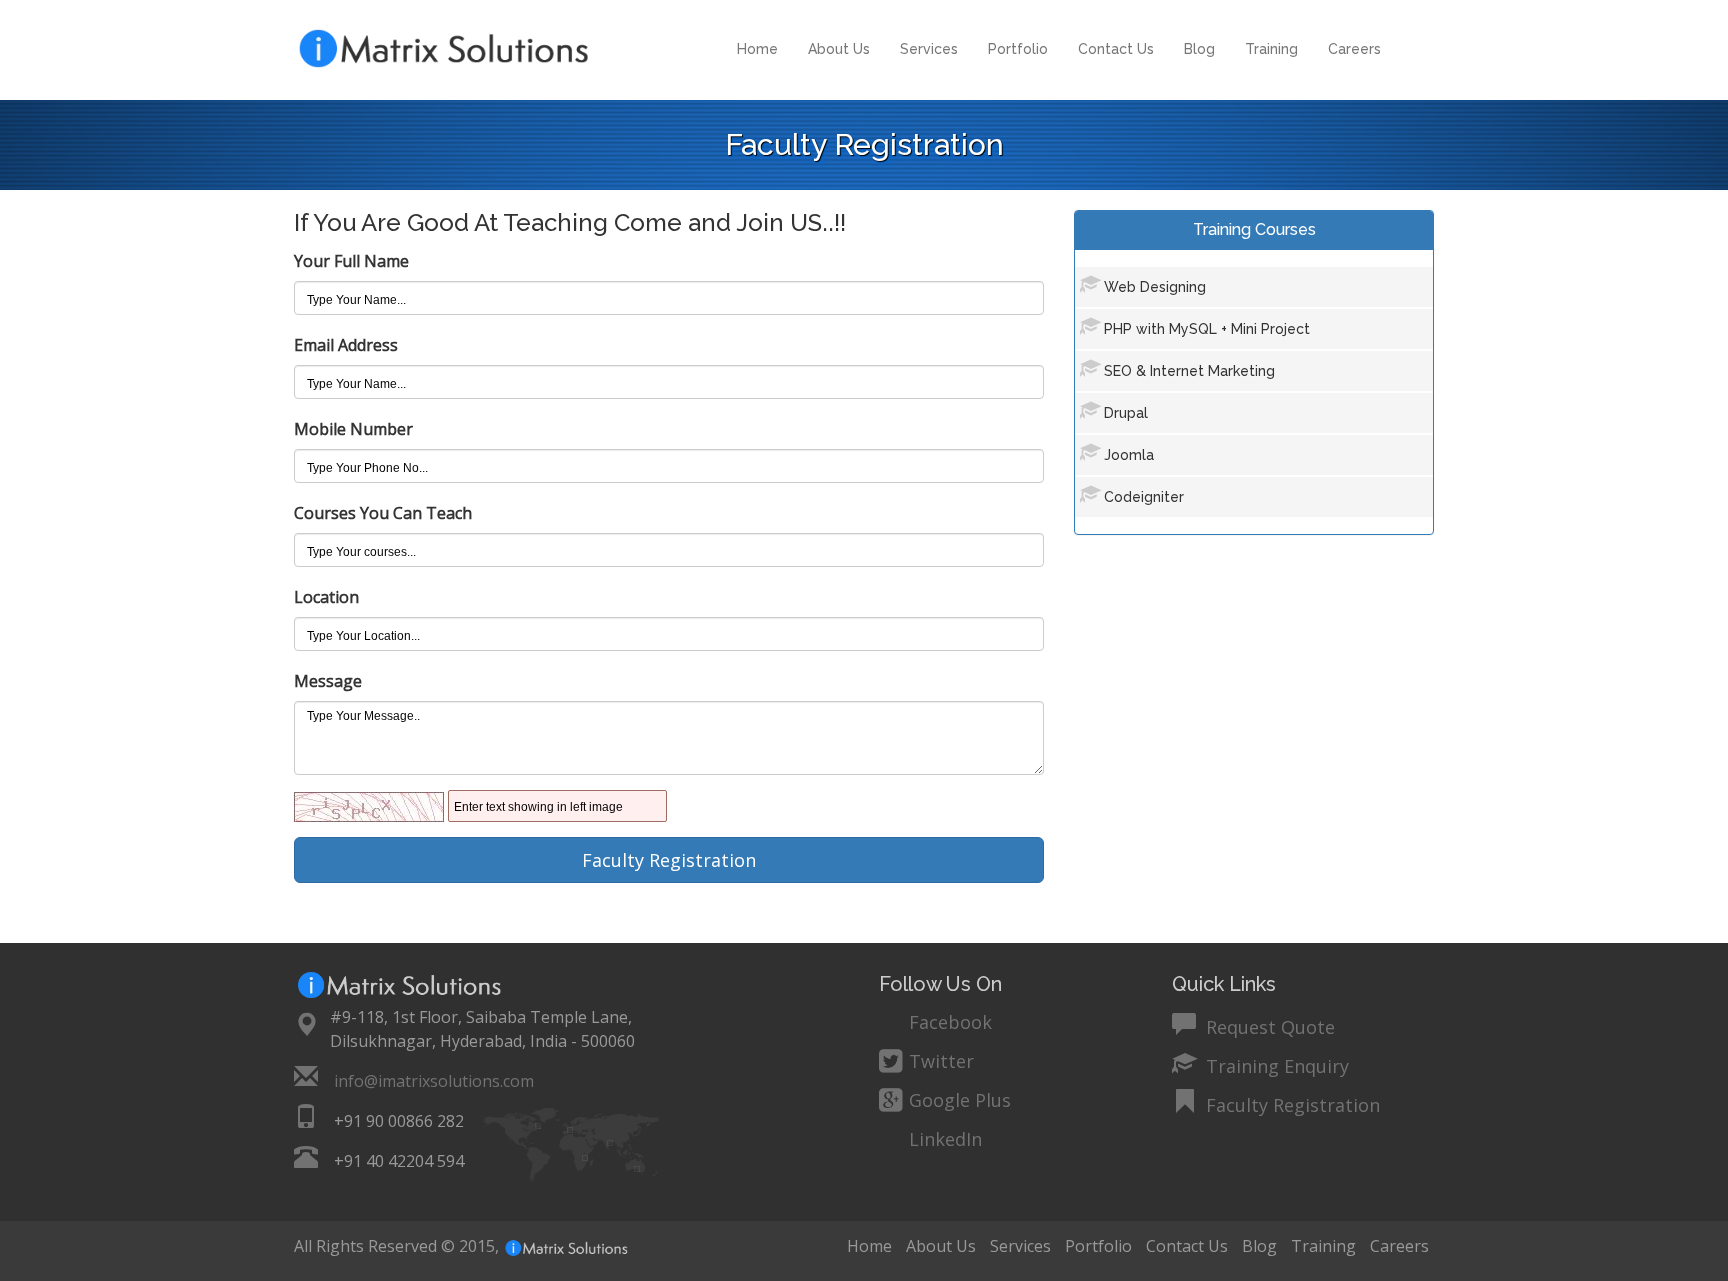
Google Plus (960, 1100)
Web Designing (1155, 287)
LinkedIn (945, 1139)
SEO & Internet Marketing (1189, 371)
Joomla (1129, 455)
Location (326, 597)
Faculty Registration (1290, 1102)
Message (328, 681)
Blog (1199, 49)
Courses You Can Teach (383, 513)
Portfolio (1018, 49)
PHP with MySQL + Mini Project (1207, 329)
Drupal (1126, 413)
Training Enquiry (1275, 1063)
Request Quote (1268, 1024)
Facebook (950, 1022)
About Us (839, 49)
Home (757, 49)
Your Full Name (351, 261)
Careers (1354, 49)
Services (929, 49)
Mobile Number (353, 429)
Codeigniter (1144, 497)
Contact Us (1116, 49)
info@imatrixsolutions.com (434, 1081)
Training (1271, 49)
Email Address (346, 345)
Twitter (941, 1061)
